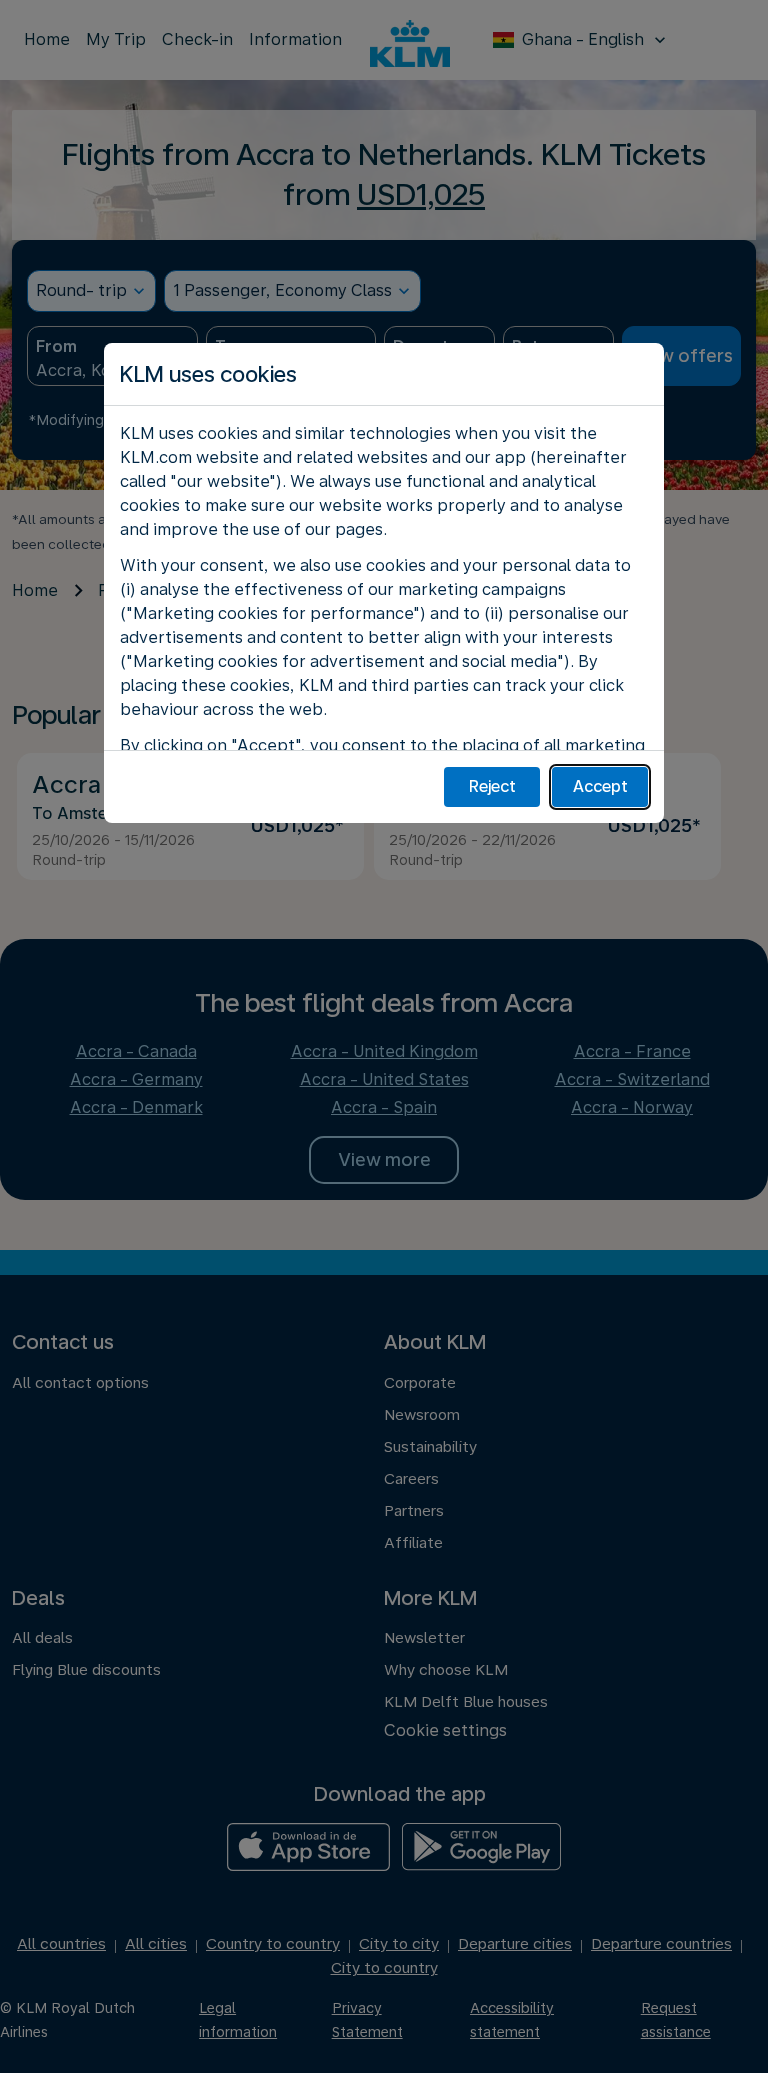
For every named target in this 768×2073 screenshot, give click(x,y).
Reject (492, 786)
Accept (600, 786)
